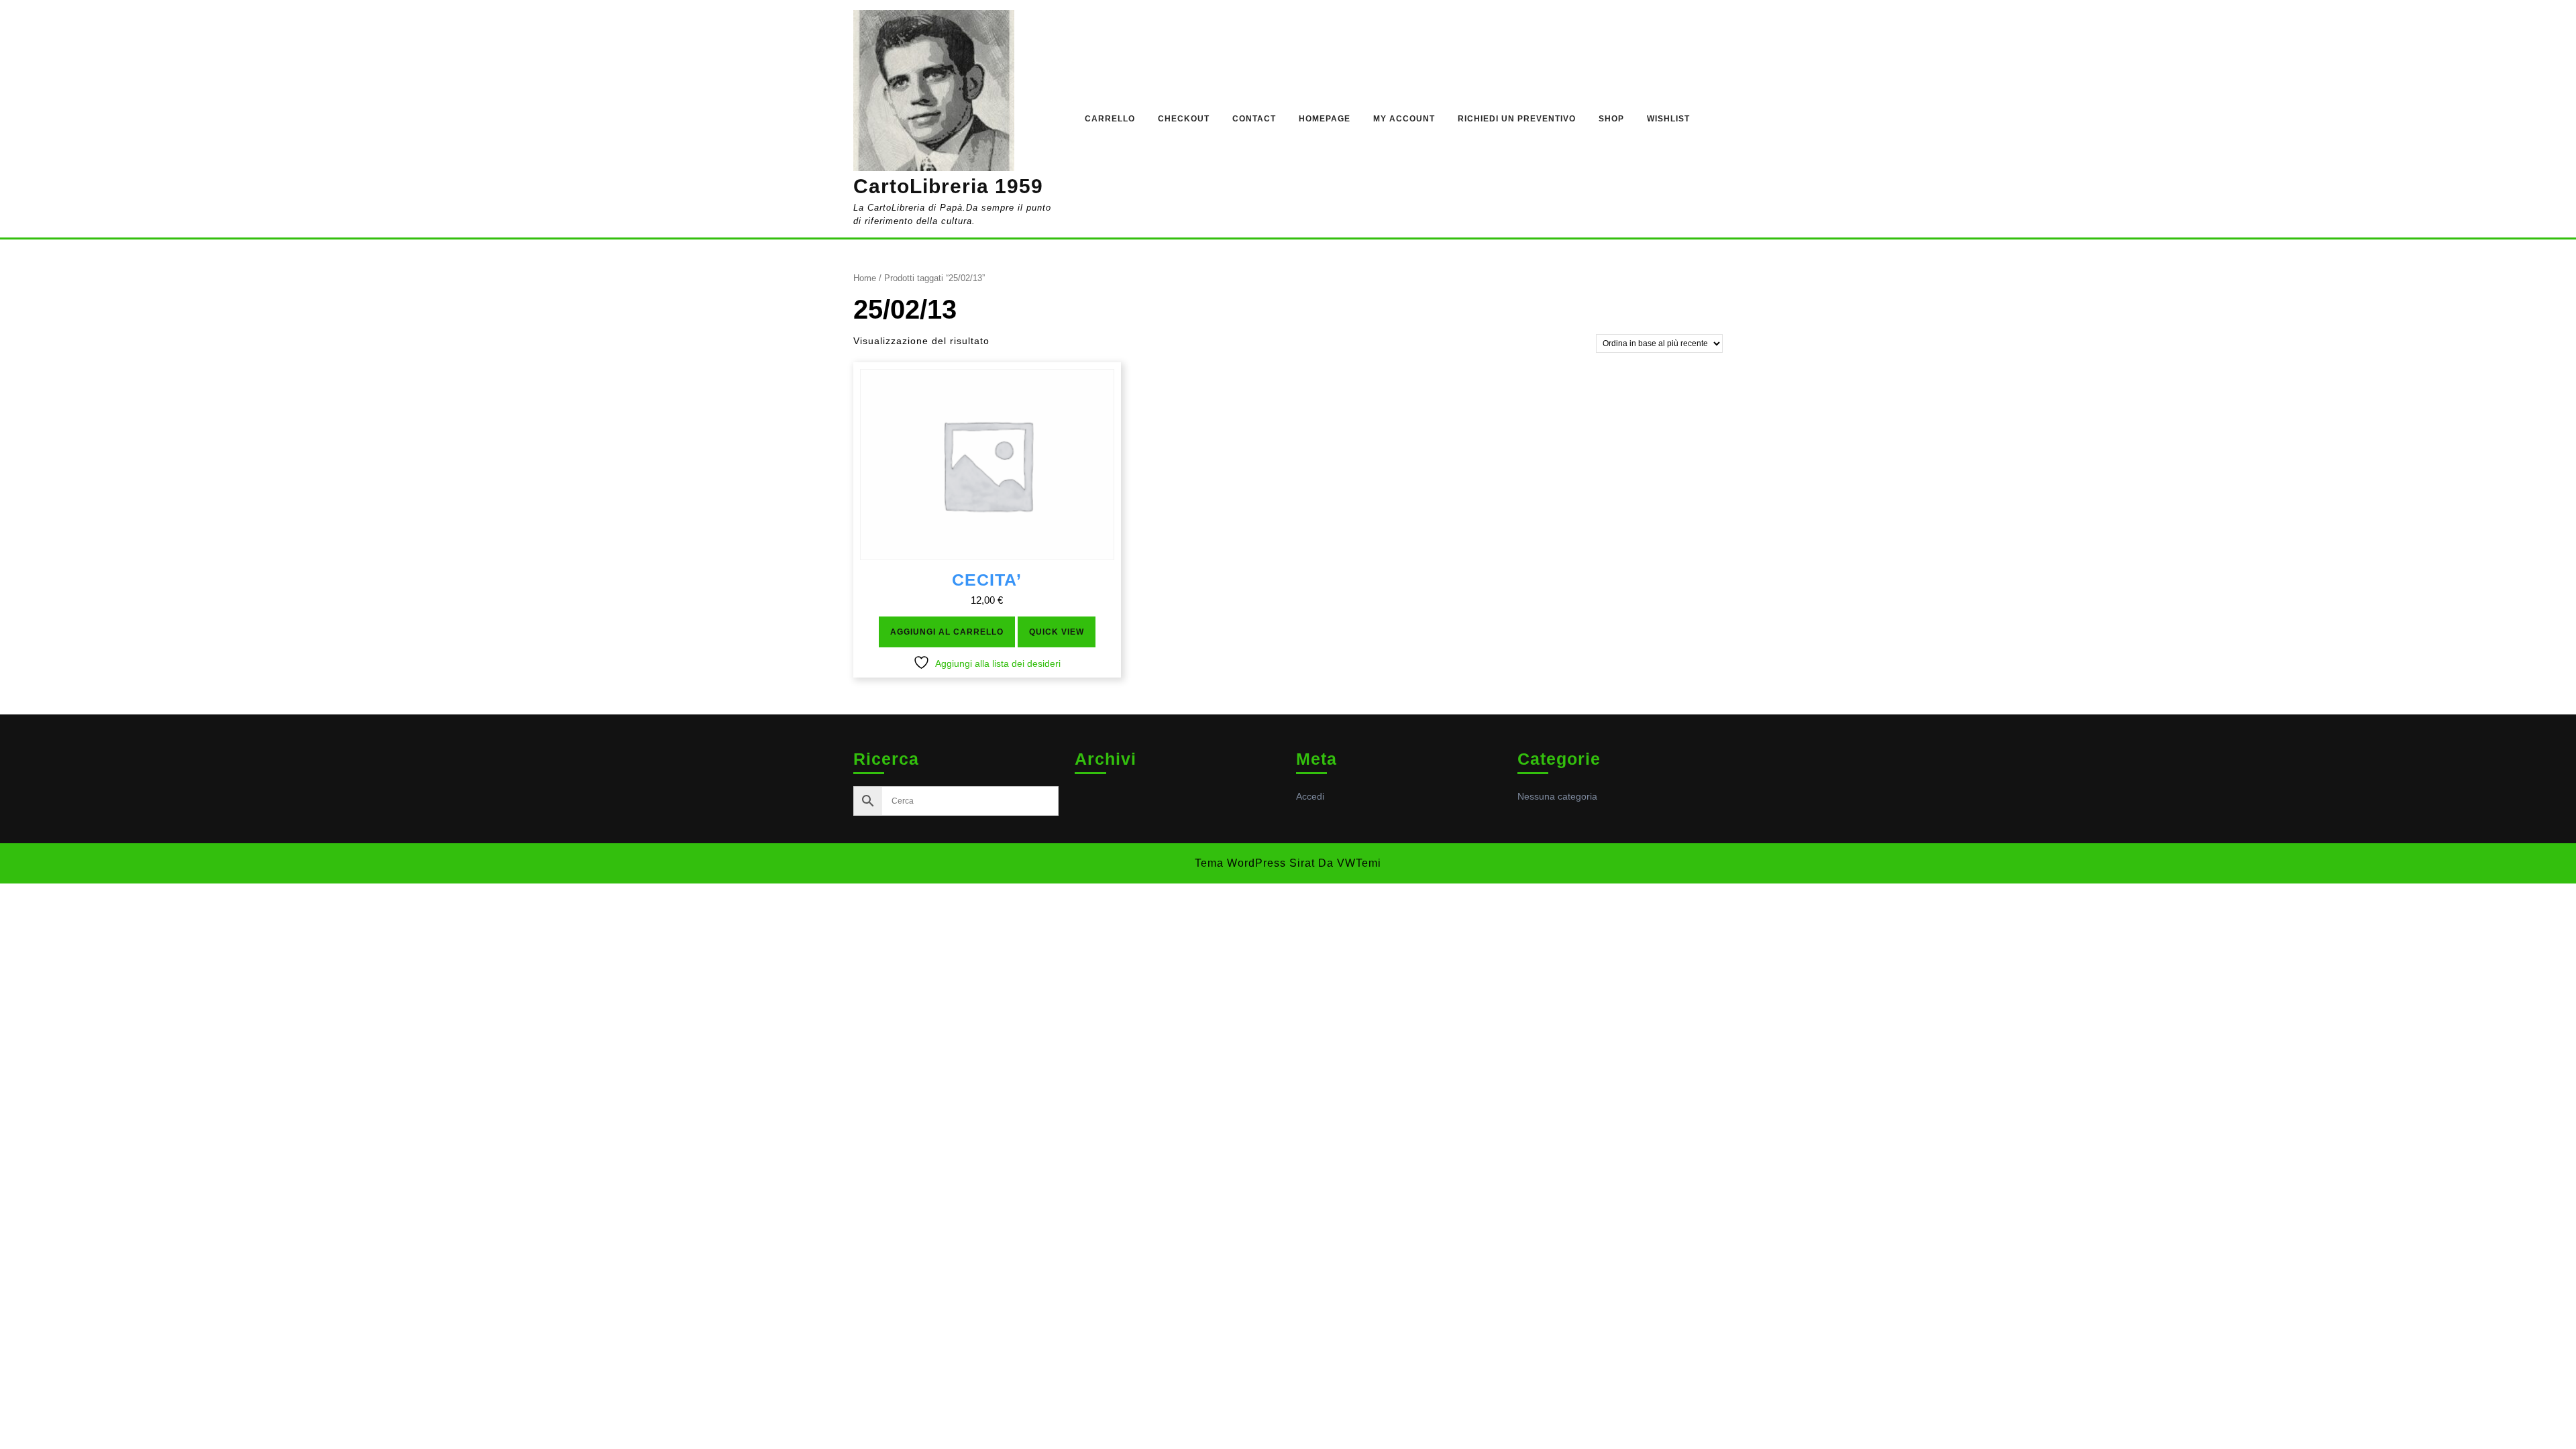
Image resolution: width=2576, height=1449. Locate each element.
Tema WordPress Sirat (1255, 863)
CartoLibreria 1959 (948, 186)
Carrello (1110, 119)
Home (865, 278)
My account (1404, 119)
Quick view (1057, 632)
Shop (1611, 119)
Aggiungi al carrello (947, 632)
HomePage (1325, 119)
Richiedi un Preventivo (1517, 119)
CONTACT (1254, 119)
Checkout (1184, 119)
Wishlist (1668, 119)
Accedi (1310, 796)
